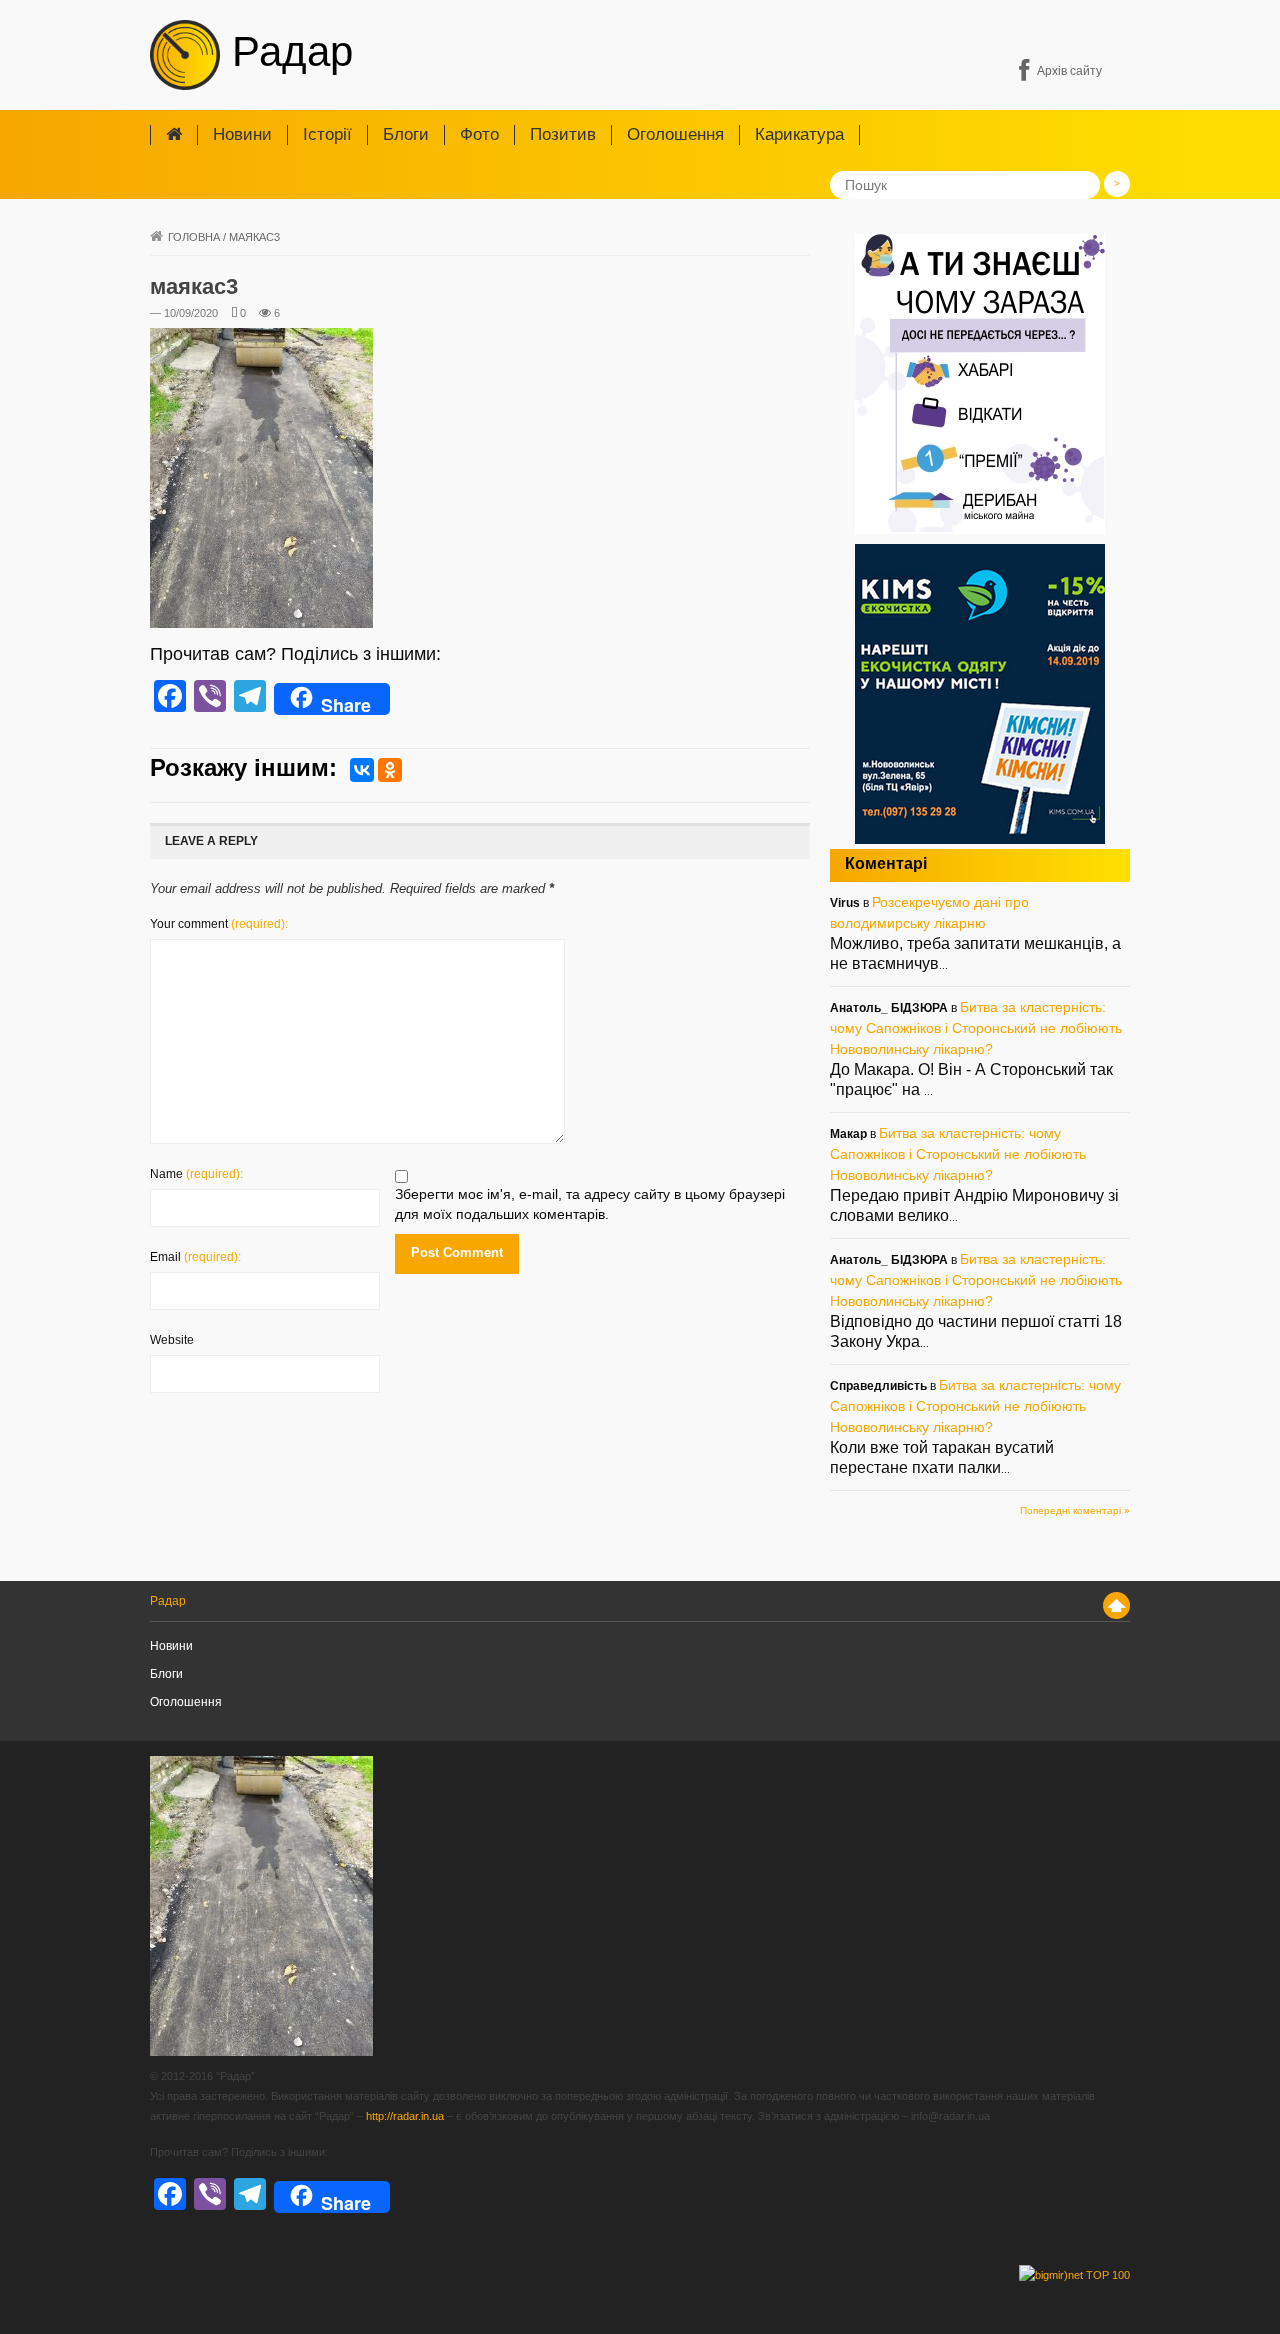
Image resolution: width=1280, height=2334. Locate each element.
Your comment (219, 924)
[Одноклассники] (390, 770)
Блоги (406, 134)
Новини (242, 134)
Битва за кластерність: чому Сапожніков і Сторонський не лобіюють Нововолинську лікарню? (976, 1028)
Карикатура (799, 134)
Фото (479, 134)
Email (195, 1257)
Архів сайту (1069, 71)
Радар (286, 51)
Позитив (563, 134)
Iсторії (327, 134)
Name (196, 1174)
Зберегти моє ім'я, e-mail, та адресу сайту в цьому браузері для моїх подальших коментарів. (590, 1204)
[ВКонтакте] (362, 770)
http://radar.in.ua (405, 2116)
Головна (194, 237)
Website (172, 1340)
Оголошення (675, 134)
